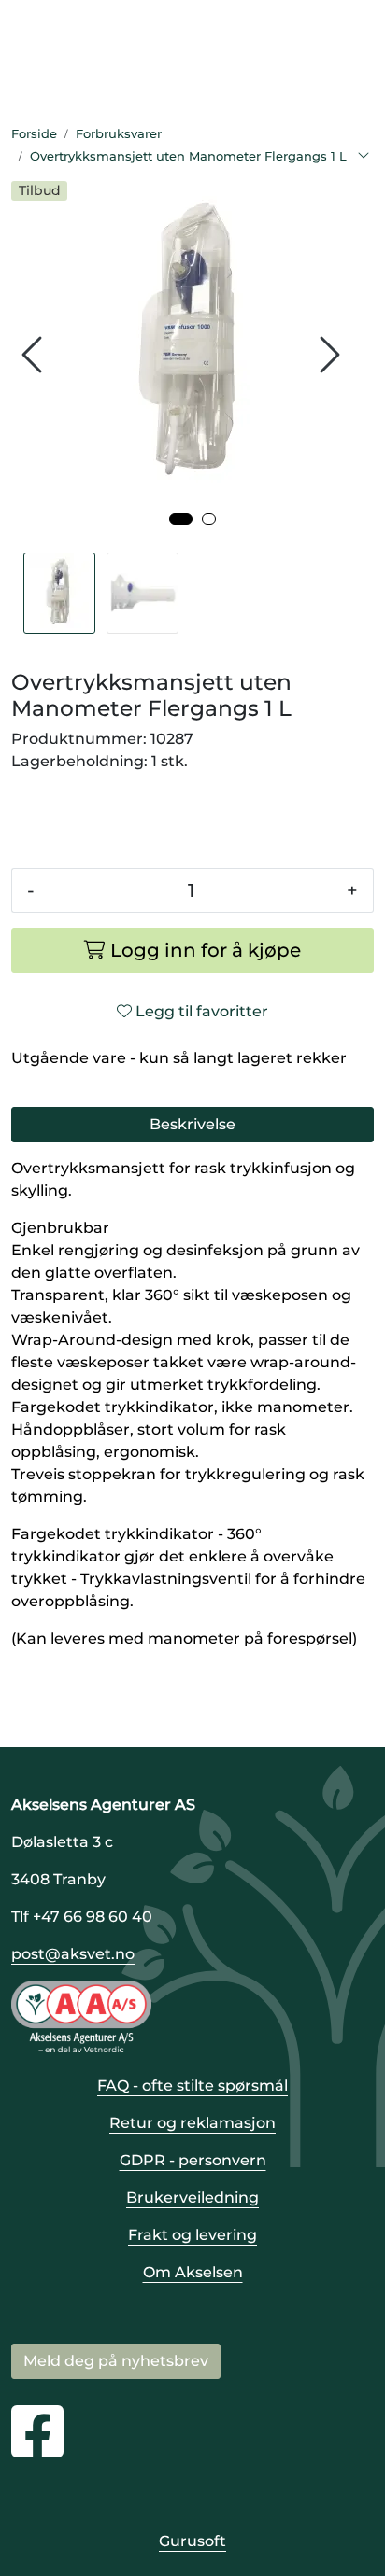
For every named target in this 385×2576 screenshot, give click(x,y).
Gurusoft (192, 2541)
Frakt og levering (192, 2235)
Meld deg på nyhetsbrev (116, 2361)
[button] (181, 519)
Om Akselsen (193, 2272)
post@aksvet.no (73, 1954)
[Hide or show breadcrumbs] (364, 157)
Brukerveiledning (192, 2198)
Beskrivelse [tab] (192, 1124)
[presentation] (35, 355)
